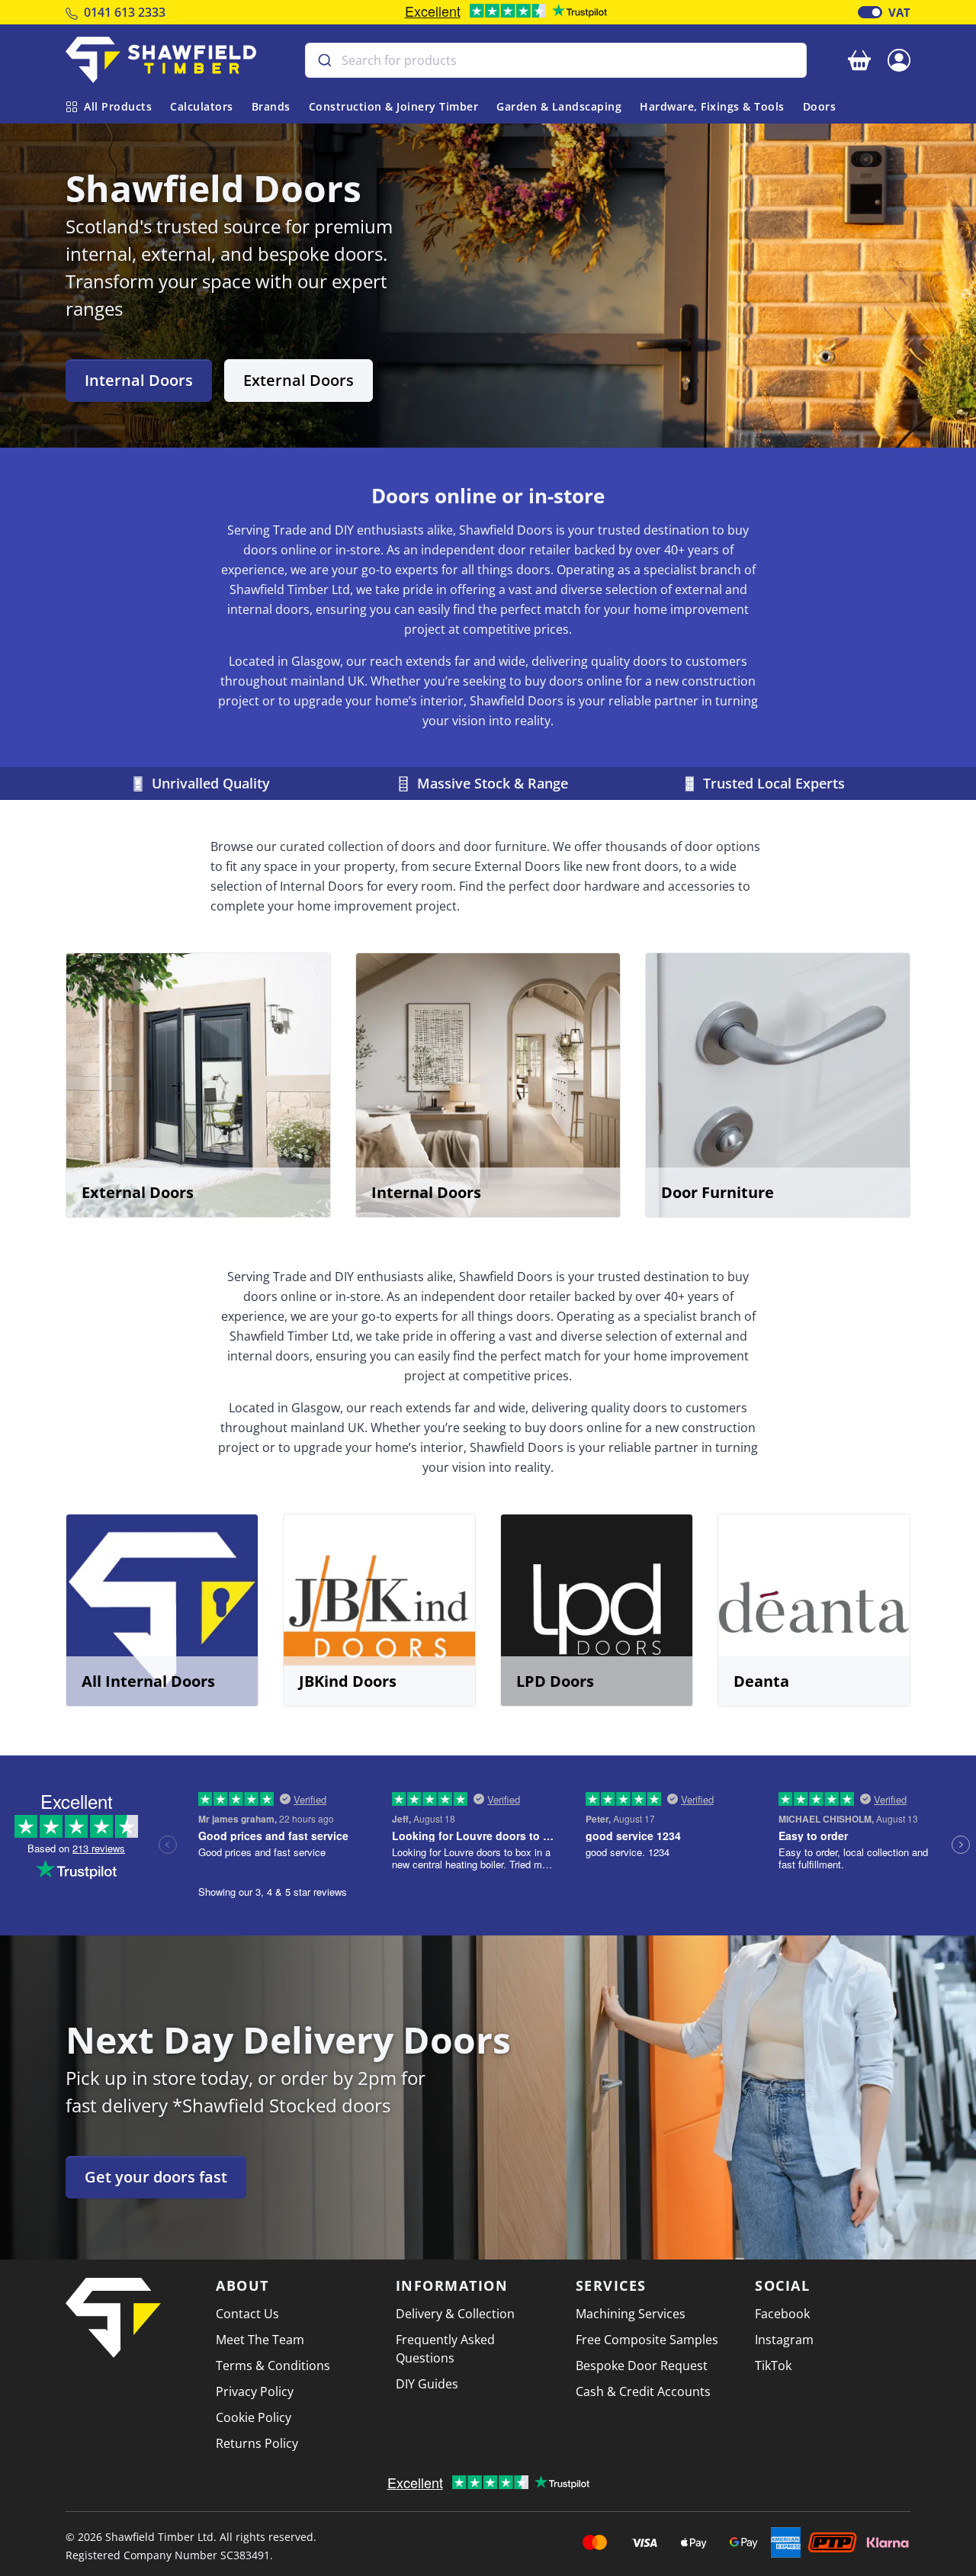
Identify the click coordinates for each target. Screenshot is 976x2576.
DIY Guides (427, 2384)
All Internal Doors (148, 1681)
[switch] (870, 12)
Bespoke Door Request (642, 2366)
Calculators (202, 106)
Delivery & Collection (455, 2314)
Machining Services (631, 2314)
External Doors (299, 380)
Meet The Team (260, 2340)
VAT (899, 12)
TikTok (773, 2366)
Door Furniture (718, 1192)
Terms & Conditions (273, 2366)
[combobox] (556, 60)
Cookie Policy (254, 2417)
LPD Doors (555, 1681)
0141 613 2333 (125, 12)
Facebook (782, 2314)
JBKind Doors (348, 1681)
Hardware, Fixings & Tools (712, 106)
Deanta (761, 1681)
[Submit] (324, 60)
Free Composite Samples (647, 2340)
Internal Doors (139, 380)
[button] (899, 59)
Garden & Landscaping (559, 106)
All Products (118, 106)
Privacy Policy (255, 2391)
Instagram (784, 2340)
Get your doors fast (156, 2177)
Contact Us (247, 2314)
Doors (820, 106)
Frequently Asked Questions (445, 2349)
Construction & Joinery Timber (394, 106)
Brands (271, 106)
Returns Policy (257, 2443)
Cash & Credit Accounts (643, 2391)
